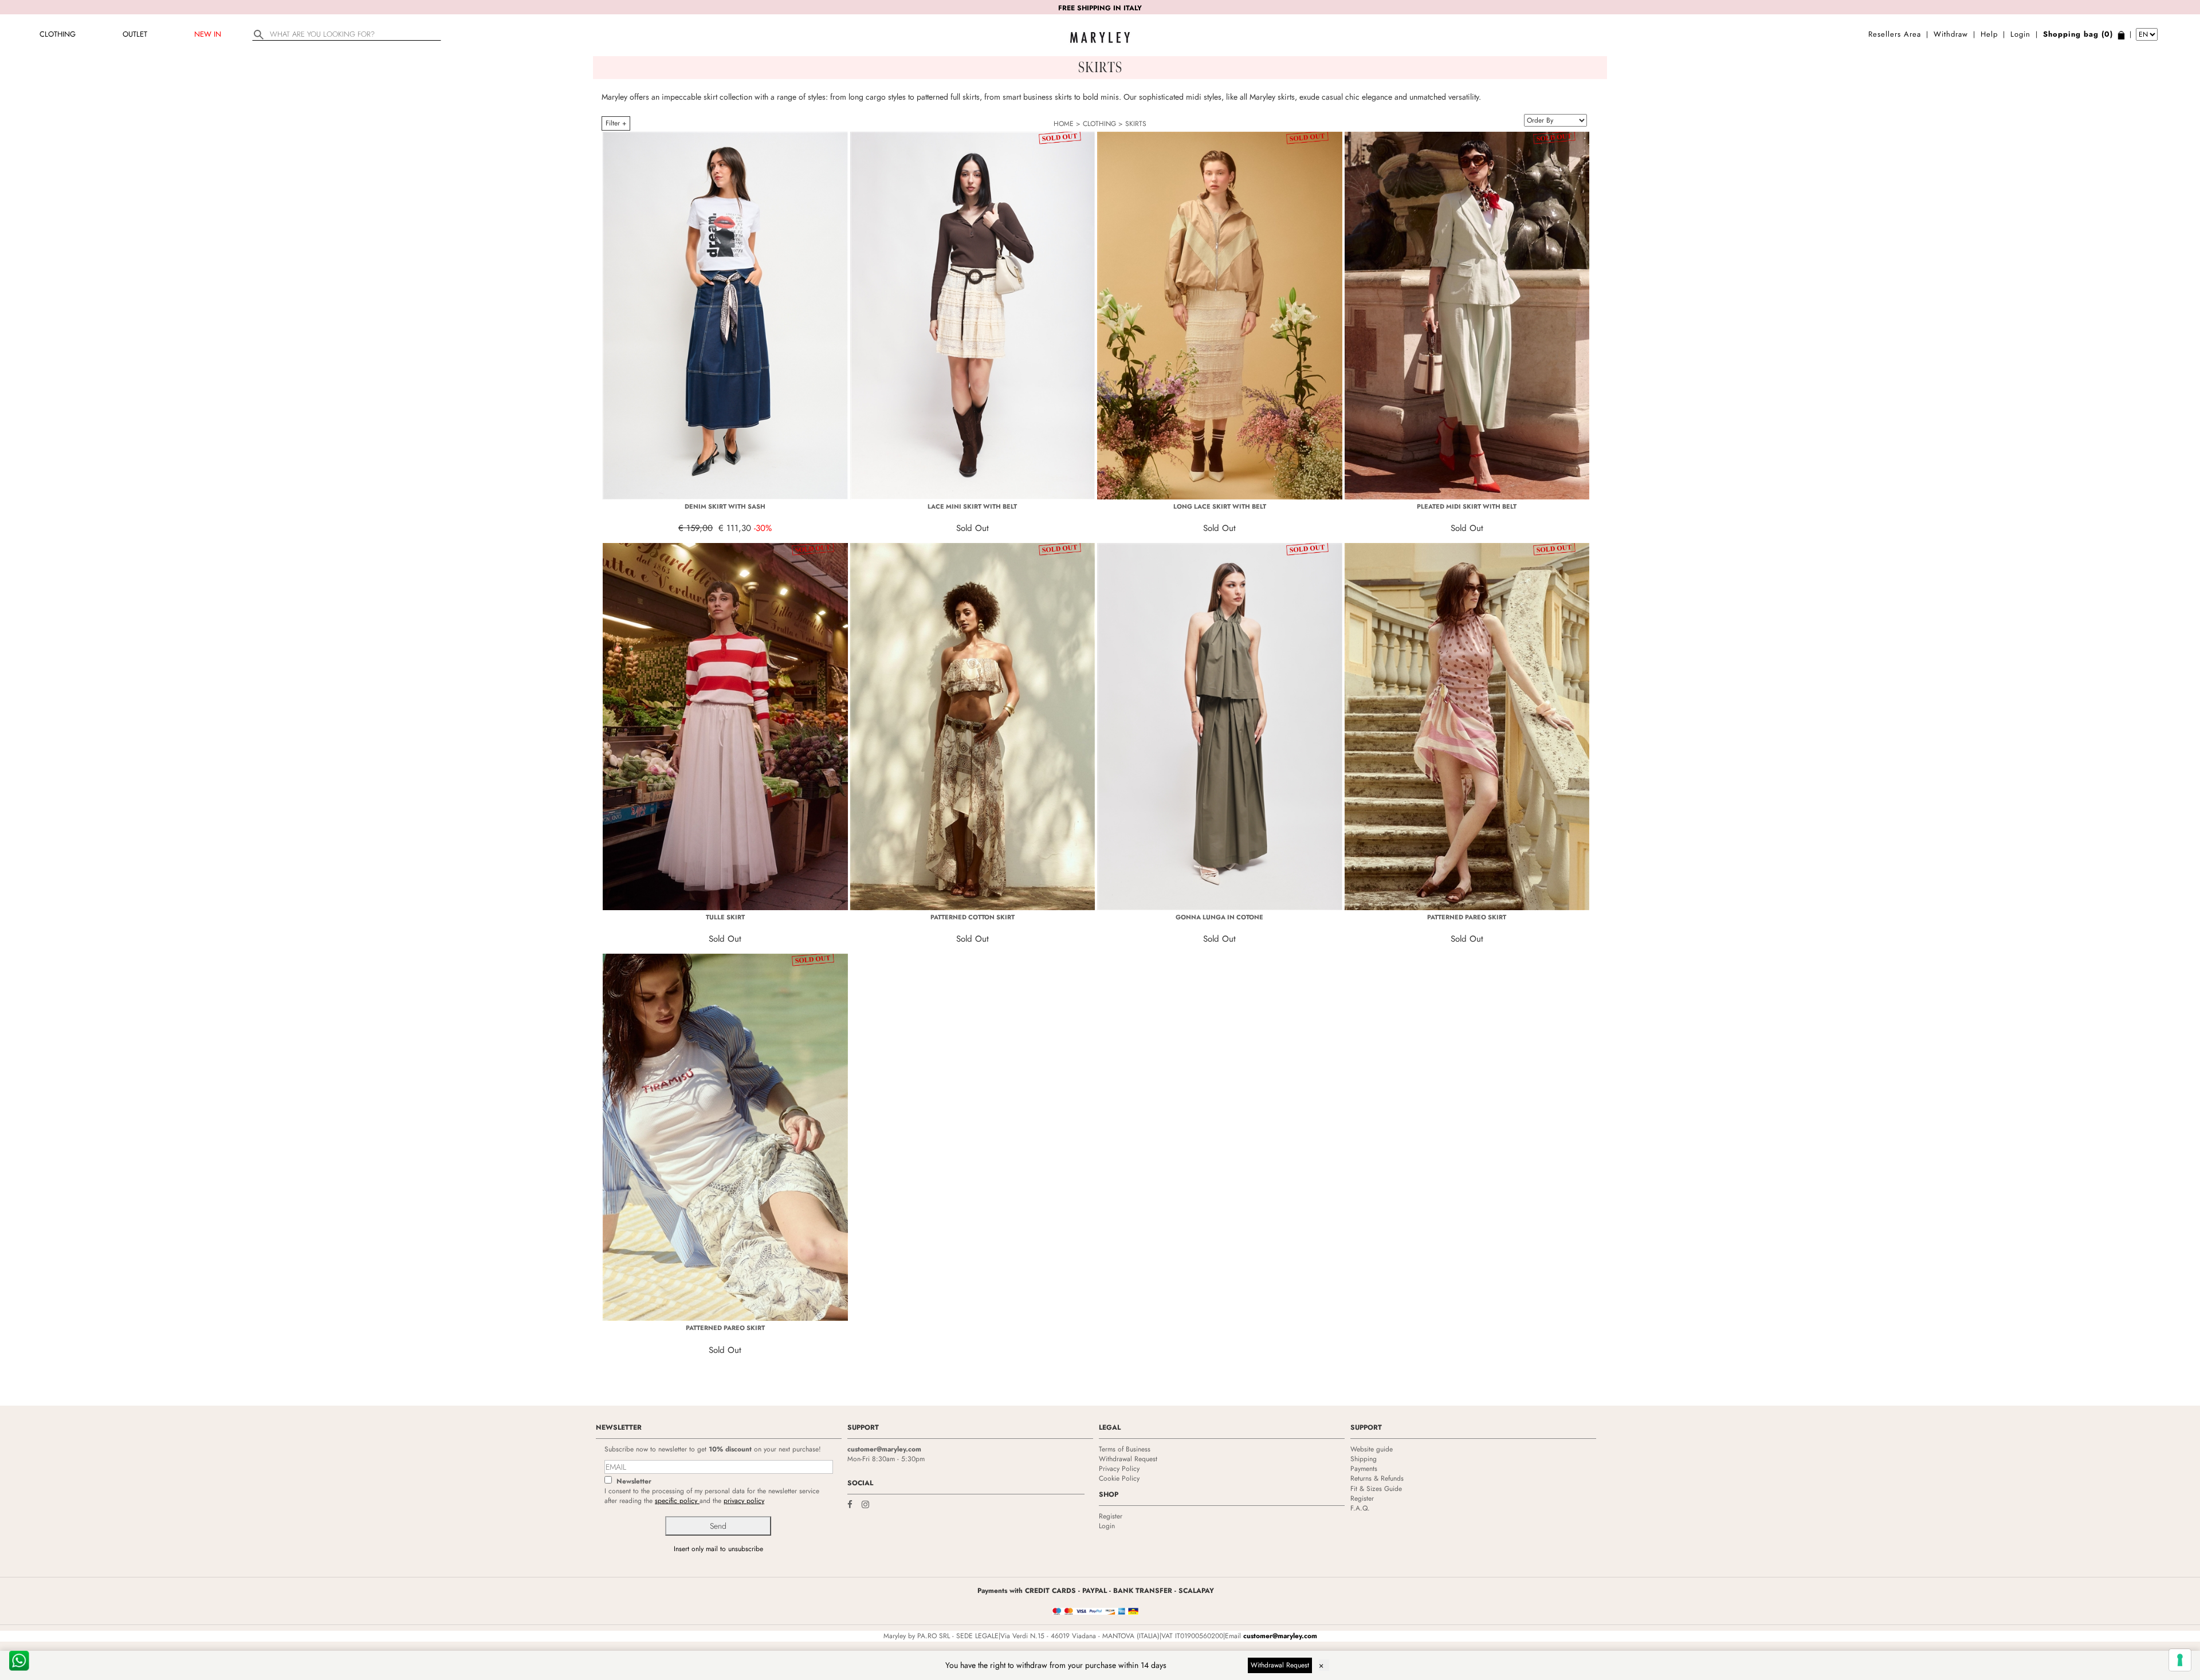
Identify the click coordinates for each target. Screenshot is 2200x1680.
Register (1111, 1516)
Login (2020, 34)
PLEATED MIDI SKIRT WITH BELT (1467, 506)
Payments (1364, 1469)
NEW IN (208, 34)
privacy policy (744, 1501)
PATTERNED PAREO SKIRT (1467, 917)
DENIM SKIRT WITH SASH (725, 506)
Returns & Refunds (1377, 1478)
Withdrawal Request (1128, 1459)
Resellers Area (1895, 34)
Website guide (1372, 1449)
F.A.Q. (1360, 1508)
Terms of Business (1125, 1449)
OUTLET (135, 34)
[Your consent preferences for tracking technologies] (2180, 1660)
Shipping (1364, 1459)
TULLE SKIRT (725, 917)
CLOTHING (58, 34)
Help (1989, 34)
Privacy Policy (1119, 1469)
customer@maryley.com (884, 1449)
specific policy (677, 1501)
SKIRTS (1136, 124)
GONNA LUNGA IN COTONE (1219, 917)
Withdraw (1951, 34)
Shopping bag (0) (2078, 34)
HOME (1064, 124)
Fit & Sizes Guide (1376, 1489)
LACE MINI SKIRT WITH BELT (972, 506)
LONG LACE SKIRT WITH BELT (1220, 506)
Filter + (616, 123)
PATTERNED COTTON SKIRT (973, 917)
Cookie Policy (1119, 1478)
